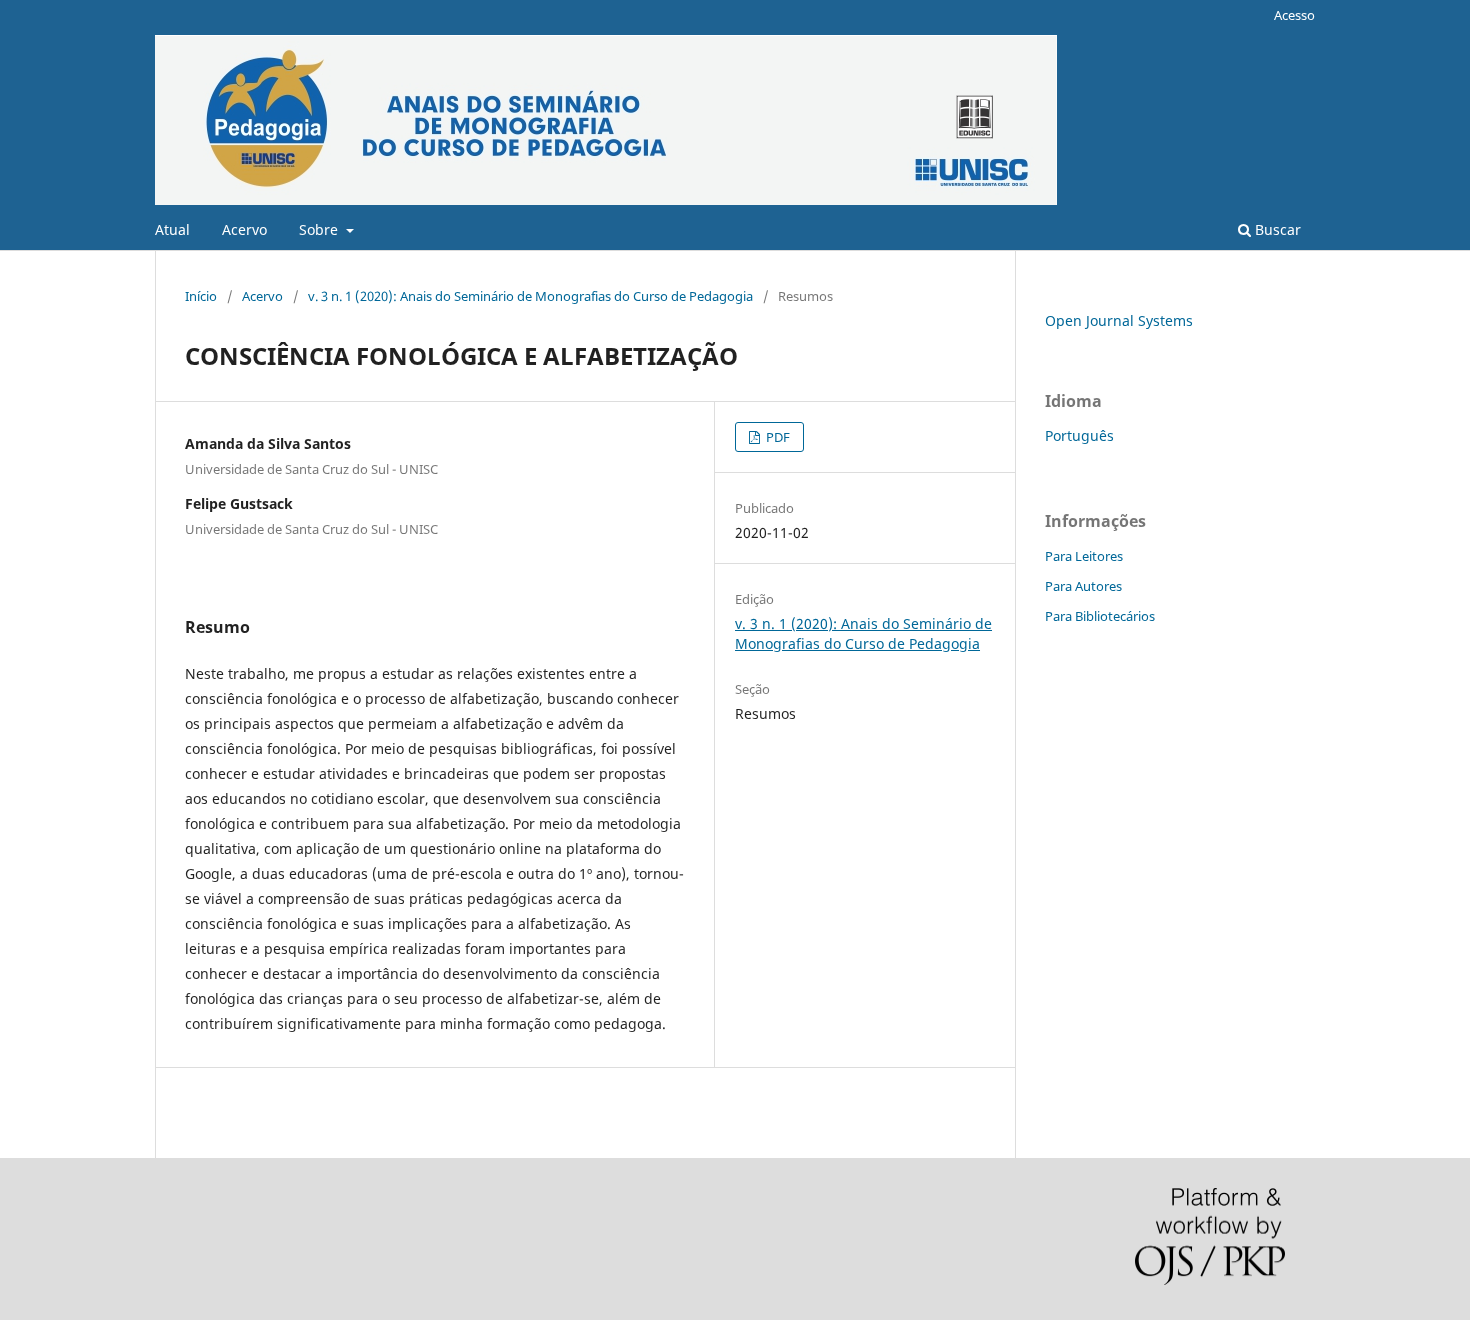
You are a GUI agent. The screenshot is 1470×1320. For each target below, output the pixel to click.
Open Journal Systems (1119, 320)
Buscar (1276, 229)
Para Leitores (1084, 556)
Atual (172, 229)
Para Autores (1083, 586)
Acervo (244, 229)
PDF (776, 437)
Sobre (320, 229)
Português (1079, 435)
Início (201, 296)
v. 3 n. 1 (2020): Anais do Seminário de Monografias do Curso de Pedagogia (530, 296)
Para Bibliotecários (1100, 616)
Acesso (1294, 15)
